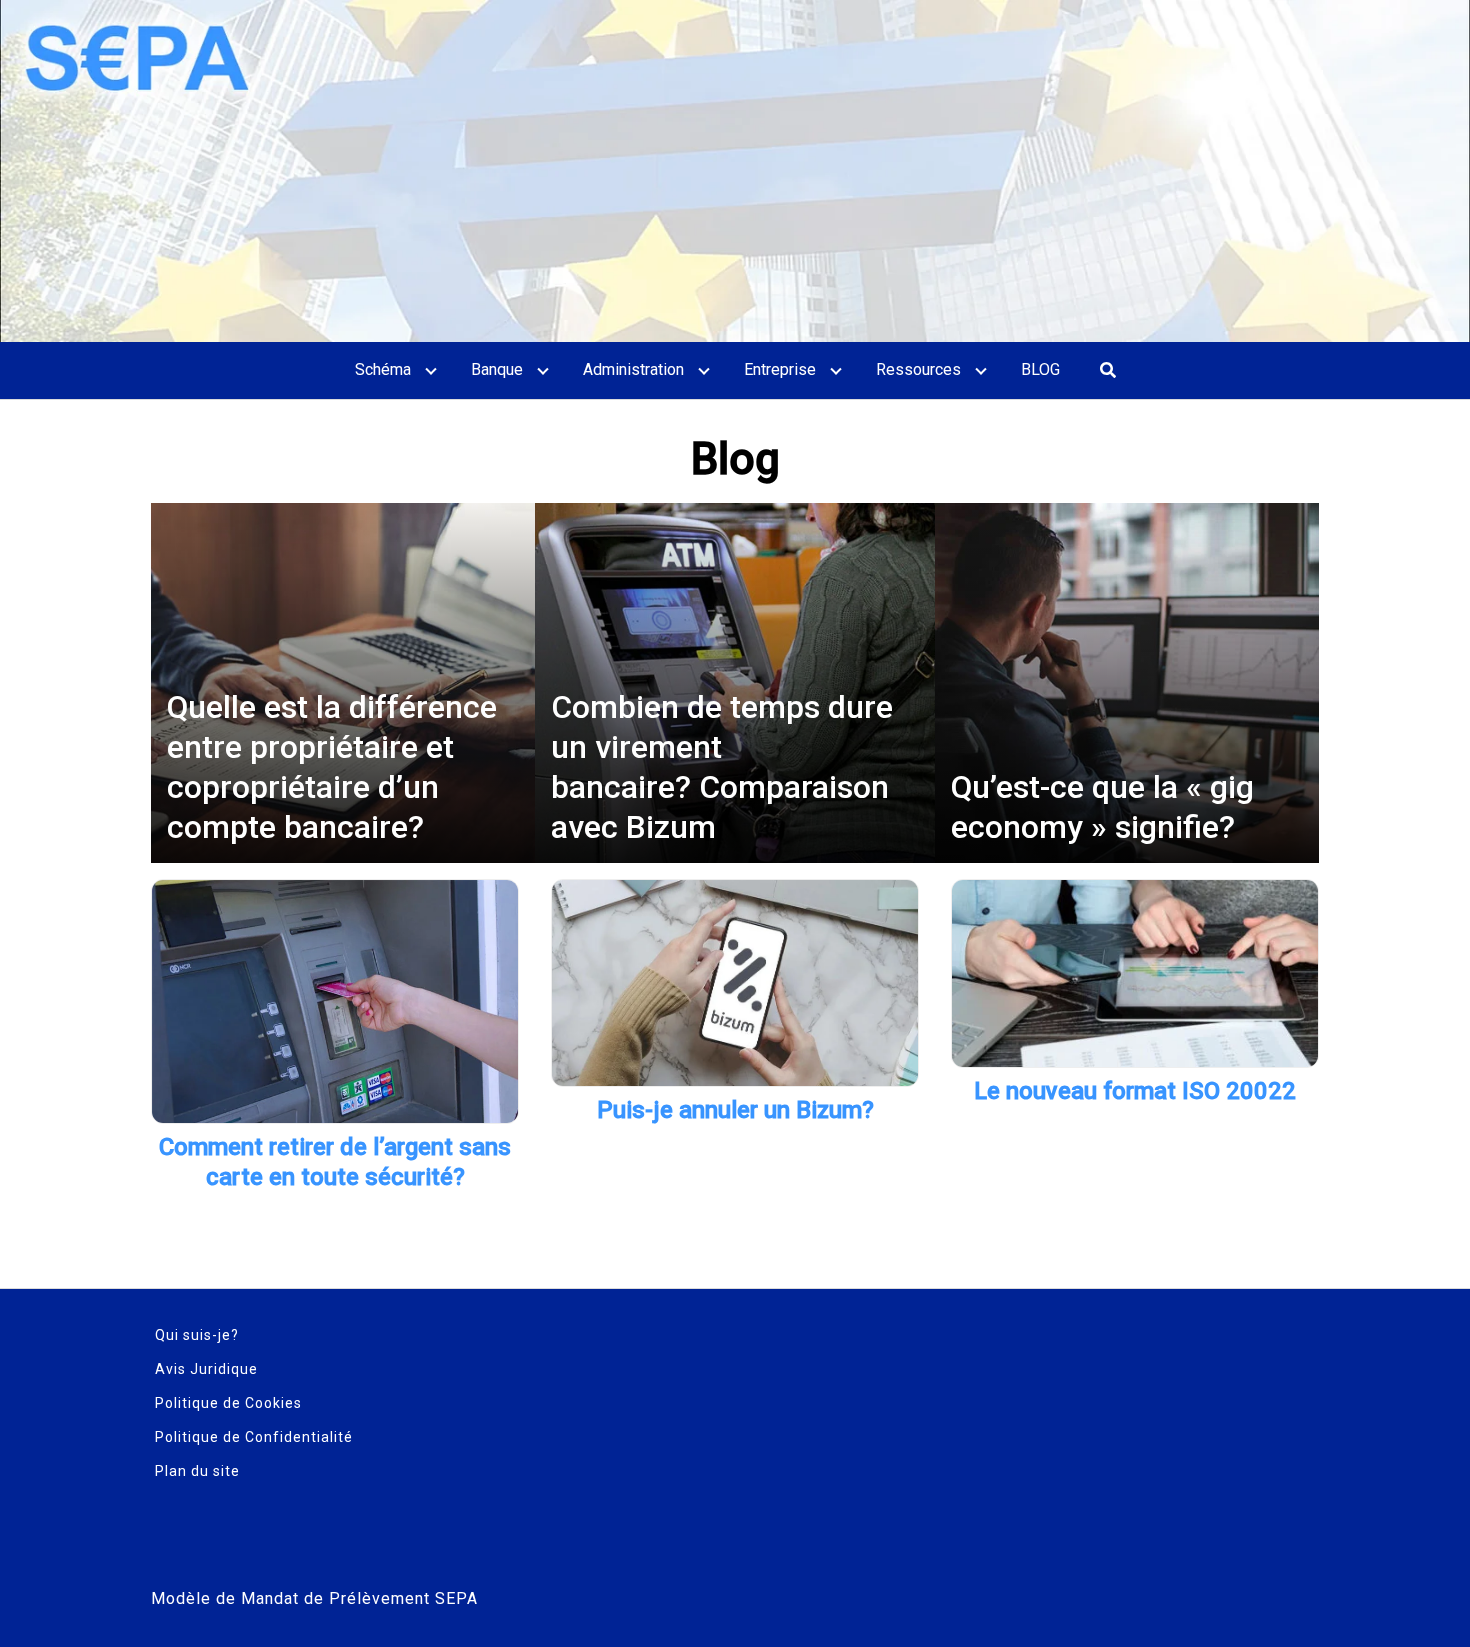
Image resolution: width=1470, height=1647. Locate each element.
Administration (633, 369)
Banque (497, 369)
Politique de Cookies (228, 1403)
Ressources (918, 369)
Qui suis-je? (197, 1335)
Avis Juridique (206, 1369)
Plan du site (197, 1471)
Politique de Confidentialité (254, 1437)
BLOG (1040, 369)
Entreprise (780, 369)
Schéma (383, 369)
